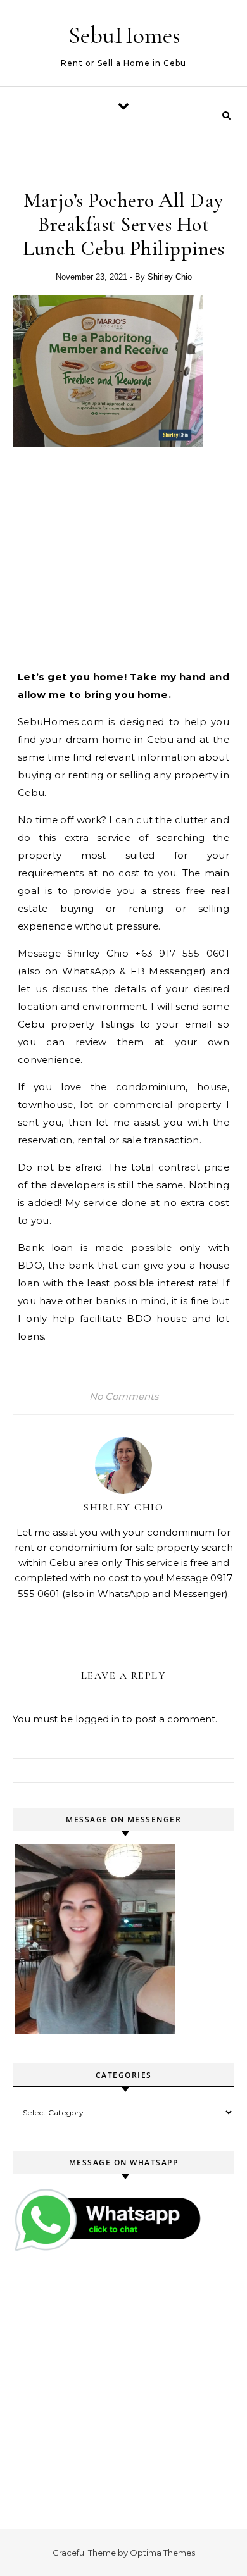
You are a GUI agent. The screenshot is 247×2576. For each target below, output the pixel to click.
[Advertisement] (132, 556)
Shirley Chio (170, 277)
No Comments (124, 1396)
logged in (98, 1719)
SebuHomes (124, 35)
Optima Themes (162, 2553)
